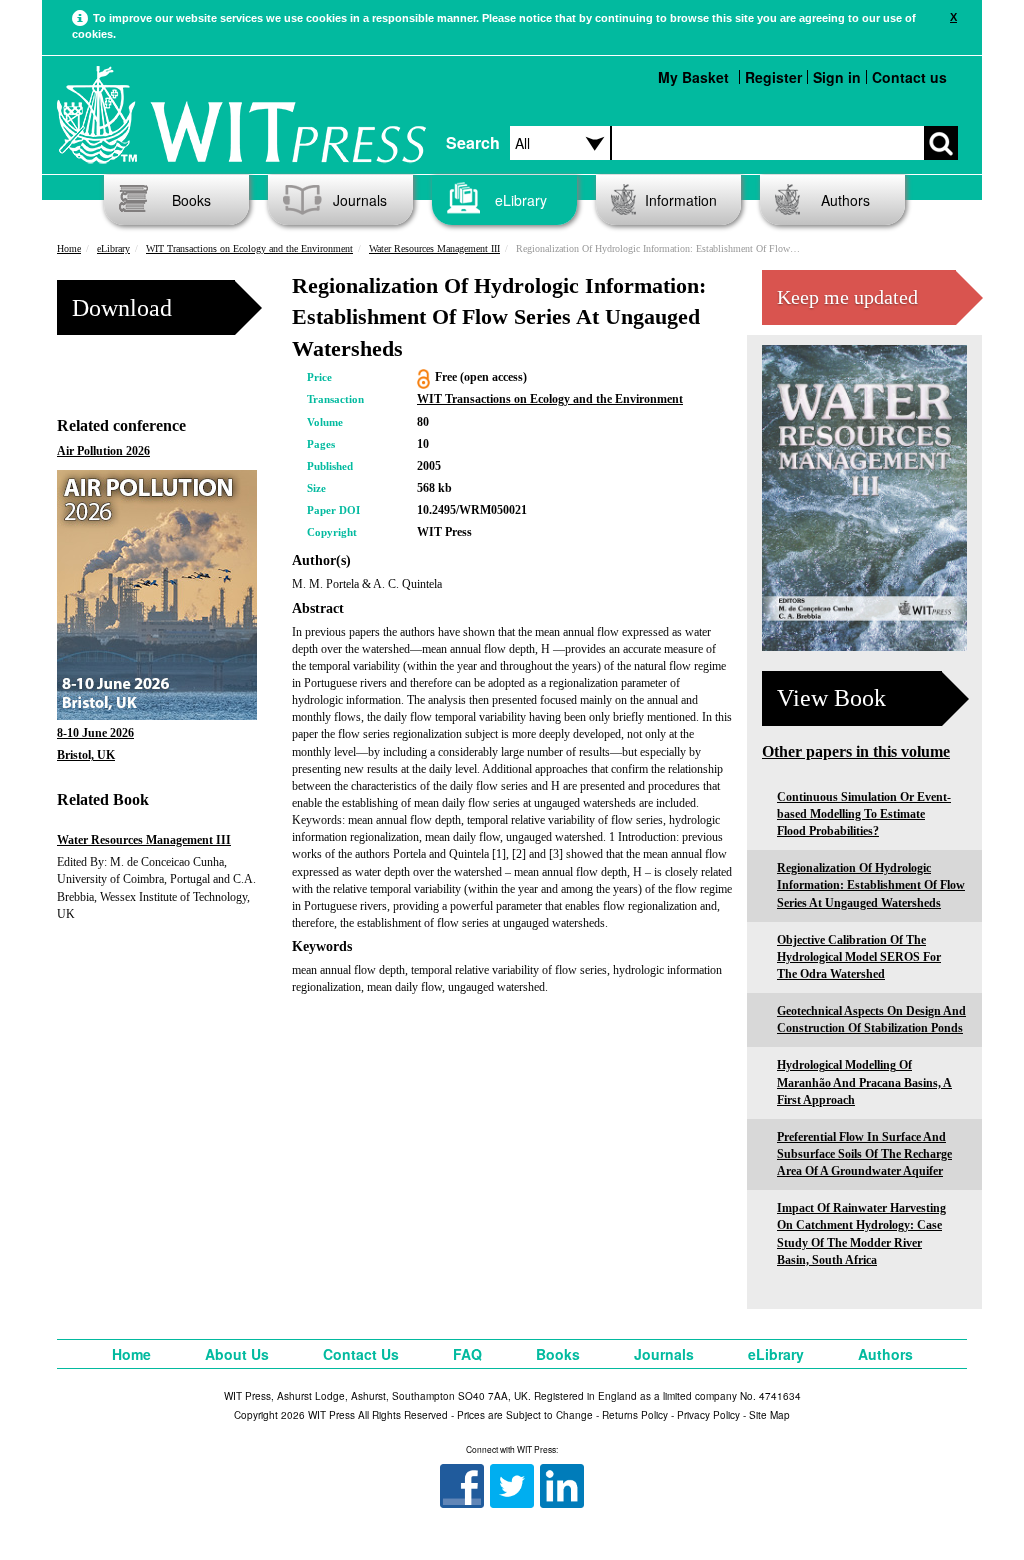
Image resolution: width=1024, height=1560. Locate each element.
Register (773, 77)
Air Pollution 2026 (103, 451)
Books (191, 200)
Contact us (909, 77)
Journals (360, 200)
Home (69, 248)
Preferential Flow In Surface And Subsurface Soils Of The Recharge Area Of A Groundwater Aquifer (864, 1154)
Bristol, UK (86, 755)
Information (681, 200)
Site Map (769, 1415)
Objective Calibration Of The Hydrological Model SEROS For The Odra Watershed (859, 957)
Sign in (837, 77)
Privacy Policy (708, 1415)
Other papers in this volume (856, 751)
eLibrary (521, 200)
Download (122, 308)
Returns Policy (635, 1415)
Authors (845, 200)
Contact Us (361, 1354)
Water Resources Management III (434, 248)
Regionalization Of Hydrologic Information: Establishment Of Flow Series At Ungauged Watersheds (871, 885)
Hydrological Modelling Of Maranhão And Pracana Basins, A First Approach (864, 1082)
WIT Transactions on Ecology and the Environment (249, 248)
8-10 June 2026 (95, 733)
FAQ (467, 1354)
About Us (237, 1354)
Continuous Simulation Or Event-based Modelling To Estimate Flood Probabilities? (864, 814)
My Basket (693, 77)
